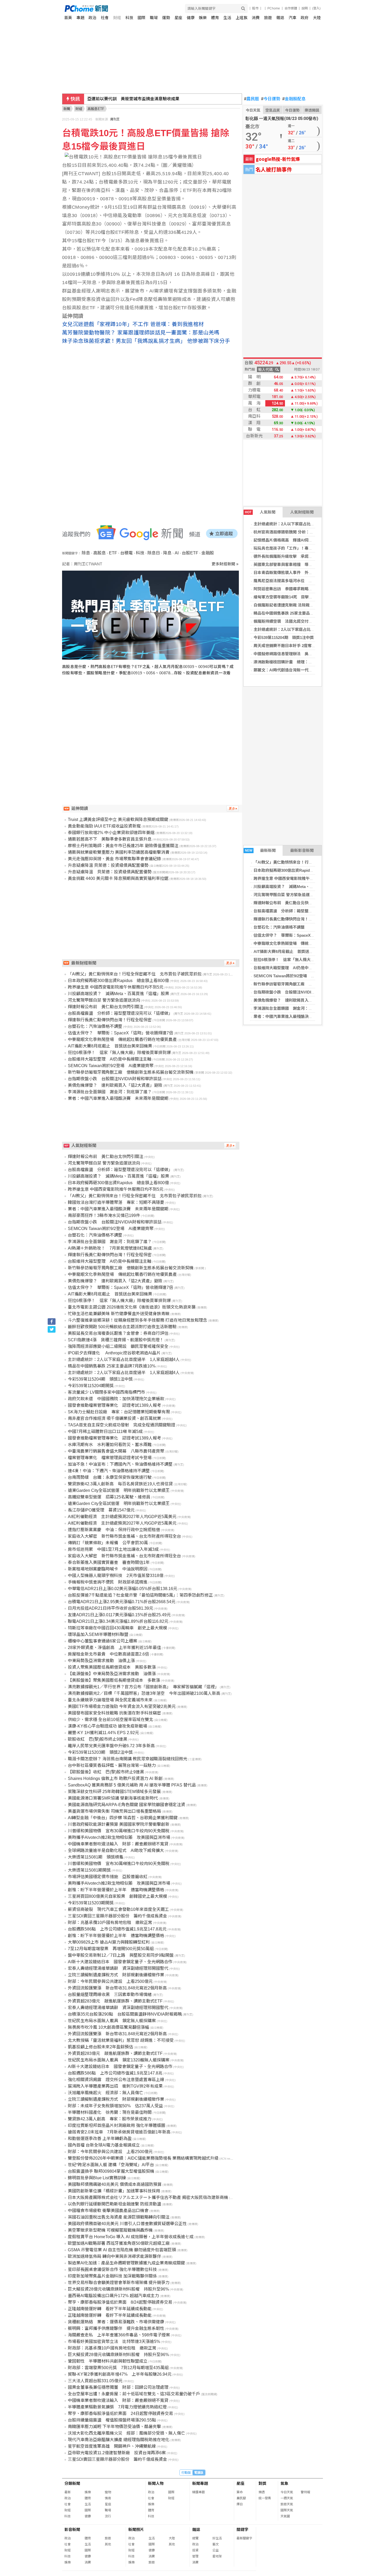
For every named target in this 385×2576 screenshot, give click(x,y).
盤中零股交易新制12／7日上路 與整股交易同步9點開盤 (121, 1955)
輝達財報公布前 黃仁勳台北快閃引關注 (289, 903)
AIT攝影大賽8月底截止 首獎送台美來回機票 (293, 951)
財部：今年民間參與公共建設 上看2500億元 (110, 1981)
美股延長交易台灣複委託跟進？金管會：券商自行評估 (118, 1333)
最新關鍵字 (244, 2538)
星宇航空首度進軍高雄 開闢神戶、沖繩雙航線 (112, 2446)
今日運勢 (271, 99)
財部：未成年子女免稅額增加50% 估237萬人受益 (115, 2106)
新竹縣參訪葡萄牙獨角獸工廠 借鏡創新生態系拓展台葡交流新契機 (312, 984)
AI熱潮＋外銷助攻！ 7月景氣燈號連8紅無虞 (110, 1248)
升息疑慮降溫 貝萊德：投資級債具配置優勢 (108, 865)
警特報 (305, 2492)
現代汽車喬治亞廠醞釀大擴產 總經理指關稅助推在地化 (119, 2440)
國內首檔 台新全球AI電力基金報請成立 (104, 2145)
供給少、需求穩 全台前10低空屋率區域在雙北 (111, 1720)
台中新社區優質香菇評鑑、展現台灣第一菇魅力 (112, 1765)
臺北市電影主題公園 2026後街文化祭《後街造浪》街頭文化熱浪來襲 (132, 1307)
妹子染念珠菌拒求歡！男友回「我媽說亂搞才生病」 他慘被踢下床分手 (146, 341)
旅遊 (268, 18)
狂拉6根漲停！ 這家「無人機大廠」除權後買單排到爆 (302, 960)
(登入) (316, 8)
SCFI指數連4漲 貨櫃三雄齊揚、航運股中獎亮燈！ (116, 1340)
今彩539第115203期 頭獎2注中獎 (100, 1752)
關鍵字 (242, 2530)
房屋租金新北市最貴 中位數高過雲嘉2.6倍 (108, 1654)
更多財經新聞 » (225, 564)
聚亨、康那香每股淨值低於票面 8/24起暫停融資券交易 (120, 2302)
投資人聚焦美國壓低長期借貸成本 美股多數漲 (112, 1667)
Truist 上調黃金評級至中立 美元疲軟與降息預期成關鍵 (118, 820)
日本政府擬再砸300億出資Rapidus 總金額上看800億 (301, 870)
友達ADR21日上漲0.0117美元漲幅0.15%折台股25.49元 (119, 1615)
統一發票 (265, 2498)
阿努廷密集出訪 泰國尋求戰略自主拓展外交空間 (297, 589)
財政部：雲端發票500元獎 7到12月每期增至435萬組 (118, 2368)
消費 (256, 18)
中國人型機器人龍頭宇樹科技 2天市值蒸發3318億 (116, 1576)
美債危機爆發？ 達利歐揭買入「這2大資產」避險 (298, 1000)
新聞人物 (156, 2483)
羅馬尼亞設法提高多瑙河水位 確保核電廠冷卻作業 (299, 581)
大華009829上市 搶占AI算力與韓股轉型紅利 (109, 1942)
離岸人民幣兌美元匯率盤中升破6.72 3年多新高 (111, 1746)
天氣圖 (285, 2516)
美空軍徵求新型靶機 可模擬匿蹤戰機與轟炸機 (110, 2230)
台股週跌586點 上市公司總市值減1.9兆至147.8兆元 (117, 1929)
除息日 (154, 553)
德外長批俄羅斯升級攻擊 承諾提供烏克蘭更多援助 (299, 556)
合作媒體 (291, 8)
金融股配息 (294, 99)
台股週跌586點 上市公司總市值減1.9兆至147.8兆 (115, 2073)
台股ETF (190, 553)
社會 (105, 18)
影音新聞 (72, 2530)
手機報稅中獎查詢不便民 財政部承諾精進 (108, 1582)
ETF (113, 553)
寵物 (108, 2492)
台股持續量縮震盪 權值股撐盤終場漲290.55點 (112, 2420)
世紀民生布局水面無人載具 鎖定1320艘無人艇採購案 (119, 2060)
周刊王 (115, 119)
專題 (80, 18)
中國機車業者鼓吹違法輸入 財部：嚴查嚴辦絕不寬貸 (118, 1844)
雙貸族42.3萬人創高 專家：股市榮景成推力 (110, 2119)
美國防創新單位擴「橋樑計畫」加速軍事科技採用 (114, 2191)
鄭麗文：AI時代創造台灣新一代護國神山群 (291, 670)
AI (177, 553)
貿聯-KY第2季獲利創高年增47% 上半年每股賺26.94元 (120, 2374)
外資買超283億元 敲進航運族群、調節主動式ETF (115, 2001)
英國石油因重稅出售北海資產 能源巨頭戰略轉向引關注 (119, 2217)
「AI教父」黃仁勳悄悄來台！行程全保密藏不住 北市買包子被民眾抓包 (135, 974)
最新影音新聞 (302, 850)
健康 (191, 18)
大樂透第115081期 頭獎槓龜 (96, 1857)
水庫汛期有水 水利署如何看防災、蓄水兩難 (110, 1445)
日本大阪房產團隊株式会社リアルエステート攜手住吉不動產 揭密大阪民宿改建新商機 (148, 2197)
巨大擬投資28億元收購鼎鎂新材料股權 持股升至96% (118, 2289)
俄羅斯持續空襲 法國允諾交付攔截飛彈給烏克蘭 (297, 621)
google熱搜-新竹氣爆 (278, 159)
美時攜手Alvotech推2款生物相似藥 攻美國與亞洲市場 (119, 1837)
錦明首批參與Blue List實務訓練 (97, 2178)
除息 (86, 553)
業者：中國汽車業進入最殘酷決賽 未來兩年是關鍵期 (301, 1016)
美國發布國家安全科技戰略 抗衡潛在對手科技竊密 (114, 1713)
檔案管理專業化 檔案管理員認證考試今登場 (110, 1458)
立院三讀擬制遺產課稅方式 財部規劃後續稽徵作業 (116, 1975)
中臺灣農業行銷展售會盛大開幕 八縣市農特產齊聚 (116, 1451)
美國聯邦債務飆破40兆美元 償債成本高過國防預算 (115, 2184)
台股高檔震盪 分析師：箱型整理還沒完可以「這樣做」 (303, 911)
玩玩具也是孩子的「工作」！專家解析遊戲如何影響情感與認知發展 (312, 548)
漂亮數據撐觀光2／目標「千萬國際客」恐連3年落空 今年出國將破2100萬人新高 (144, 1693)
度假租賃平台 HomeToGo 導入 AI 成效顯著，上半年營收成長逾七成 (131, 2237)
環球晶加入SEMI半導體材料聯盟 (98, 1634)
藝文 (216, 2544)
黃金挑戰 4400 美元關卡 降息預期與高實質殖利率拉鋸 (118, 878)
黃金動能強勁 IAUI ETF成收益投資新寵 (104, 826)
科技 (129, 18)
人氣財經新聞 (302, 512)
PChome (274, 8)
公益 (216, 2550)
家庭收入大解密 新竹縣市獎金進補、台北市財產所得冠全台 (124, 1536)
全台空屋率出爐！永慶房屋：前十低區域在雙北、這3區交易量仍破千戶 (134, 2394)
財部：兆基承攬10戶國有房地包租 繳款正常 (110, 1923)
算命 (240, 2492)
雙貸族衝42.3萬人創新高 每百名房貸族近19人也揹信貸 (120, 1484)
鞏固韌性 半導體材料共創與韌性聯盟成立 (108, 2361)
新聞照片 (136, 2530)
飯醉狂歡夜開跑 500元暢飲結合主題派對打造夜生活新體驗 (122, 1327)
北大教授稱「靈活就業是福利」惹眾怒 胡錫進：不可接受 (121, 2040)
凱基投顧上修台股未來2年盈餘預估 (100, 2047)
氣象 (284, 2483)
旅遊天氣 (287, 2504)
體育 (215, 18)
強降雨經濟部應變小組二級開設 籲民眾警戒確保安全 (118, 1346)
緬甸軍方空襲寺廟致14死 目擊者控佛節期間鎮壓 (297, 597)
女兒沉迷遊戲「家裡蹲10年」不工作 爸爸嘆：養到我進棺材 (133, 324)
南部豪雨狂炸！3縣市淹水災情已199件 (104, 1215)
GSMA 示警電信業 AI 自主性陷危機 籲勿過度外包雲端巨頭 (122, 2250)
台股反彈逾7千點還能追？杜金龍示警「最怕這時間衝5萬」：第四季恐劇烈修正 (140, 1595)
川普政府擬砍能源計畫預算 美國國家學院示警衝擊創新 (119, 1824)
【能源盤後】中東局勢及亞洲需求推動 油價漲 (112, 1674)
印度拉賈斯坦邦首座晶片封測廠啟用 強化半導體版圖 (117, 2125)
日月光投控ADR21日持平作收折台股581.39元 (111, 1608)
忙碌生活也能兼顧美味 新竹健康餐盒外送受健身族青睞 (119, 1314)
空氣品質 (273, 110)
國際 (141, 18)
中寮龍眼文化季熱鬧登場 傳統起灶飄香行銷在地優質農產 (305, 943)
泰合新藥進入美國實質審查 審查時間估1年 (109, 1562)
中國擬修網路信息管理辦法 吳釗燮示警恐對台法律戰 (301, 654)
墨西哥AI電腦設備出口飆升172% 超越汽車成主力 (113, 2296)
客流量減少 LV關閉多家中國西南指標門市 (106, 1392)
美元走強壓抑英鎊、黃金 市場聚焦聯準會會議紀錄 (114, 859)
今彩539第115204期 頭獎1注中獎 (284, 638)
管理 (195, 2556)
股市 (255, 8)
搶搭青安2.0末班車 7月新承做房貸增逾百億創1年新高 (119, 2132)
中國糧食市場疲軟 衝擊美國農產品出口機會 (108, 2211)
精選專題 (199, 2492)
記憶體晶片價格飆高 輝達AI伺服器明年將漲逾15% (299, 540)
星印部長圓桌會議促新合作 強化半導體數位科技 (112, 2269)
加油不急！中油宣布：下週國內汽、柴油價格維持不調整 (120, 1464)
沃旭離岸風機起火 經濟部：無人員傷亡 (106, 2093)
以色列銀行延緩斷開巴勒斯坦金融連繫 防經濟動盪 (114, 2204)
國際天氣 (287, 2510)
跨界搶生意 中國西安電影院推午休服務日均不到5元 (298, 878)
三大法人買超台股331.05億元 (95, 2381)
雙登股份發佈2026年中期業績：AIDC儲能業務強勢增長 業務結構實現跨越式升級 (143, 2158)
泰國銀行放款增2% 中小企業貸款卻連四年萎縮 (111, 833)
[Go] (243, 9)
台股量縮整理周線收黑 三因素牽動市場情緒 (110, 1995)
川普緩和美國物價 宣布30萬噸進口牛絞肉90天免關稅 (119, 1831)
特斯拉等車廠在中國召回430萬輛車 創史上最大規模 (117, 1628)
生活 (227, 18)
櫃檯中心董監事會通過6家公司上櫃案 (103, 1641)
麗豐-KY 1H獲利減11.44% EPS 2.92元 (103, 1733)
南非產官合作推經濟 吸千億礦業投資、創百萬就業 (114, 1418)
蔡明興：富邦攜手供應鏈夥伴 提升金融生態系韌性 (116, 2328)
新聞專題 (200, 2483)
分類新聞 (72, 2483)
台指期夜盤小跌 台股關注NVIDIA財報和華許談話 (298, 992)
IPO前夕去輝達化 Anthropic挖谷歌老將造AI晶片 (114, 1353)
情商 (108, 2498)
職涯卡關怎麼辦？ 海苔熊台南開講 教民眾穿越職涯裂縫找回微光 (128, 1759)
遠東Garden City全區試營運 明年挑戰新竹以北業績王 (119, 1490)
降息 (167, 553)
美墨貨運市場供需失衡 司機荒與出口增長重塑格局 (114, 1811)
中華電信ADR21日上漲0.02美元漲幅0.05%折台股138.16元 (123, 1589)
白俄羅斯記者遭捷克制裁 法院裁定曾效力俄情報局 (297, 605)
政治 (92, 18)
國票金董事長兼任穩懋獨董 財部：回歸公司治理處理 (118, 2387)
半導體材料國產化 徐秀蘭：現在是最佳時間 (110, 2112)
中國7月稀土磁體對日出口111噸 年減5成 (105, 1432)
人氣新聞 (260, 512)
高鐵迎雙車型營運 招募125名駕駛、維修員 (109, 1497)
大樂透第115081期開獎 (89, 1870)
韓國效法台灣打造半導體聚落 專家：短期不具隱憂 (116, 1202)
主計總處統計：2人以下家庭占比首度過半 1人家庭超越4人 (306, 524)
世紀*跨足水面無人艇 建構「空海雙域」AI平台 (111, 2165)
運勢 (166, 18)
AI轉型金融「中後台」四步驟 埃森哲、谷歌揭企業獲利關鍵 (123, 1818)
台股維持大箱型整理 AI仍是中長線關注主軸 (293, 968)
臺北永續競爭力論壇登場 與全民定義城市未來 (110, 1700)
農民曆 (252, 99)
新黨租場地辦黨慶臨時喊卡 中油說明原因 (108, 1569)
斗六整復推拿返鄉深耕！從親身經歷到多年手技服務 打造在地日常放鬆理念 (137, 1320)
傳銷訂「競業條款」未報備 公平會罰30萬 (108, 1543)
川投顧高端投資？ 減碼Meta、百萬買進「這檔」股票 (301, 887)
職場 (154, 18)
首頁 (68, 18)
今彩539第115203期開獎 (91, 1903)
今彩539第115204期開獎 (91, 1386)
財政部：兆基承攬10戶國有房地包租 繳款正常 (112, 2348)
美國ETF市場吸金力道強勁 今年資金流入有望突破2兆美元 (122, 1706)
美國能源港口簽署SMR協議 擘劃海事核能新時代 (113, 1798)
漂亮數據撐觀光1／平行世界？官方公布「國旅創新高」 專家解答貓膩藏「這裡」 (143, 1687)
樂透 (262, 2492)
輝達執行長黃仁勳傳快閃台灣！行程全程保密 (293, 919)
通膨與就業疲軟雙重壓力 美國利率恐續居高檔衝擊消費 (119, 852)
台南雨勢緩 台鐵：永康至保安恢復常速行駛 (110, 1477)
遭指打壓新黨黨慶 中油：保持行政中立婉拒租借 (114, 1530)
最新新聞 (260, 850)
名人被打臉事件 (274, 169)
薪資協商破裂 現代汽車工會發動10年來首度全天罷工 (118, 1909)
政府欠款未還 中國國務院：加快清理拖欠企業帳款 (116, 1399)
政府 (305, 18)
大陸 (317, 18)
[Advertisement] (152, 730)
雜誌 (280, 18)
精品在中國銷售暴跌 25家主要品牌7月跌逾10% (294, 613)
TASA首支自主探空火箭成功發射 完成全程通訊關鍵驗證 (122, 1425)
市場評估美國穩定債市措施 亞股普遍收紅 (108, 1877)
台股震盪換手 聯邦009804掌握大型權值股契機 (111, 2171)
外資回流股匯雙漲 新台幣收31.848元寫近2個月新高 (117, 1988)
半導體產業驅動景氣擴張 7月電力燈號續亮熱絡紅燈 (117, 2407)
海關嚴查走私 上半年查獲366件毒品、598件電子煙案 (119, 2335)
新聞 (67, 109)
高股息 (100, 553)
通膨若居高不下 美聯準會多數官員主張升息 (110, 839)
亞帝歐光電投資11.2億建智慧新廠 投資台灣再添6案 (117, 2453)
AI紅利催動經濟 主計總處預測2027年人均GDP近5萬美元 (122, 1517)
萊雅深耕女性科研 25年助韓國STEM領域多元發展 (114, 1792)
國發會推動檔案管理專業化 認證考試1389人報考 (114, 1405)
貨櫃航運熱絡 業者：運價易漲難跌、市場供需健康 (116, 2322)
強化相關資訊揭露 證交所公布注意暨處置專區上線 (116, 2080)
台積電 (126, 553)
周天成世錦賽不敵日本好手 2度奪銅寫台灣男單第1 (297, 646)
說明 (305, 8)
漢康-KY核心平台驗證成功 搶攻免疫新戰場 (108, 1726)
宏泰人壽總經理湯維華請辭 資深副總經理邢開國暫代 (118, 1968)
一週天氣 (287, 2498)
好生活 (217, 2538)
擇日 (240, 2504)
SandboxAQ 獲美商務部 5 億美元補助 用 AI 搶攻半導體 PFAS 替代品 (132, 1785)
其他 (108, 2544)
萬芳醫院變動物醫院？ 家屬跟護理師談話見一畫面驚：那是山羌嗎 (141, 333)
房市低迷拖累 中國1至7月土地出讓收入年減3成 (113, 1549)
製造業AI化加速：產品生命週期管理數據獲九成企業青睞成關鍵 (126, 2263)
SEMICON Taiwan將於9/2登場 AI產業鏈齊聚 (294, 976)
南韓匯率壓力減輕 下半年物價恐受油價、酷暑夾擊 (114, 2427)
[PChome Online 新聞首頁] (129, 9)
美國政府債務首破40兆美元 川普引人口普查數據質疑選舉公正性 (127, 2224)
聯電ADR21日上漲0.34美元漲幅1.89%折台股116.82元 (118, 1621)
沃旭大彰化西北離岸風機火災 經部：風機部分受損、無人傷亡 (126, 2433)
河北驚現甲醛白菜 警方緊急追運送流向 (287, 895)
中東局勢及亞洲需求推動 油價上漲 (101, 1661)
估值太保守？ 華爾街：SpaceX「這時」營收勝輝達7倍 (303, 935)
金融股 (208, 553)
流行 (108, 2516)
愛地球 (217, 2556)
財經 (117, 18)
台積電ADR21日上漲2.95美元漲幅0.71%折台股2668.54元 (122, 1602)
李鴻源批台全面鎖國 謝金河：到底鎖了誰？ (293, 1008)
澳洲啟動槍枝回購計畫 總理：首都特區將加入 (295, 662)
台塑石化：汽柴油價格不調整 (279, 927)
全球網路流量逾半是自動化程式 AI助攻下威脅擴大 (116, 1850)
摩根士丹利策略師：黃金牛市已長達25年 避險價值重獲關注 (123, 846)
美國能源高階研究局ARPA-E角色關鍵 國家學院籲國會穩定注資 (126, 1805)
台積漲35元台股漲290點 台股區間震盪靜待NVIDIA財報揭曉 (125, 2014)
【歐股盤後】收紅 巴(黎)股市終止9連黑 (106, 1772)
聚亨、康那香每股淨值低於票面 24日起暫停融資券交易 (120, 2414)
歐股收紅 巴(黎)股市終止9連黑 (98, 1739)
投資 (195, 2550)
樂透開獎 (312, 110)
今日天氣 (253, 110)
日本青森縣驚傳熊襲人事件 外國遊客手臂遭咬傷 (297, 573)
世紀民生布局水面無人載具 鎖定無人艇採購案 (112, 2021)
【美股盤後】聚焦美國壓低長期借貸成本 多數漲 (114, 1680)
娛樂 (203, 18)
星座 (178, 18)
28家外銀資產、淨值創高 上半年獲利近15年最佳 (114, 1648)
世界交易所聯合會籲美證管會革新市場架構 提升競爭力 (119, 2283)
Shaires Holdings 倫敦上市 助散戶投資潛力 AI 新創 (115, 1778)
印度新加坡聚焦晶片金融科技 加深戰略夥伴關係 (112, 2276)
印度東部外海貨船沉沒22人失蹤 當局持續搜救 (131, 99)
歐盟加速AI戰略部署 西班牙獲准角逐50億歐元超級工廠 (119, 2243)
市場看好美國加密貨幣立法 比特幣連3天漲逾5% (114, 2341)
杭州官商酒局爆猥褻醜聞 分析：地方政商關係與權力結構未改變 (309, 532)
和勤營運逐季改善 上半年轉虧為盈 (100, 2139)
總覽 (195, 2538)
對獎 (262, 2483)
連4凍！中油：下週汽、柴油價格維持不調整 (109, 1471)
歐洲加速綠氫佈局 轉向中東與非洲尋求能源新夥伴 (114, 2256)
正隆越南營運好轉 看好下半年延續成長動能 (110, 2309)
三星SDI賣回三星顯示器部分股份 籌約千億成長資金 (117, 1916)
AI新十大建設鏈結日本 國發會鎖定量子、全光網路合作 (120, 1962)
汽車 (293, 18)
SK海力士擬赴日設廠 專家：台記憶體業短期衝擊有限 (119, 1412)
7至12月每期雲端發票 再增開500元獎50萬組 (111, 1949)
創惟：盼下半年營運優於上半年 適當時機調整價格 (116, 1890)
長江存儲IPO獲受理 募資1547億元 (101, 1510)
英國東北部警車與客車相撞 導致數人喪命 (291, 564)
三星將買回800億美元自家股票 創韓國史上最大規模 (117, 1896)
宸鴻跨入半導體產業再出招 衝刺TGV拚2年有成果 (115, 2086)
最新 (68, 2492)
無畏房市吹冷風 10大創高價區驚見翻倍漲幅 (108, 2027)
